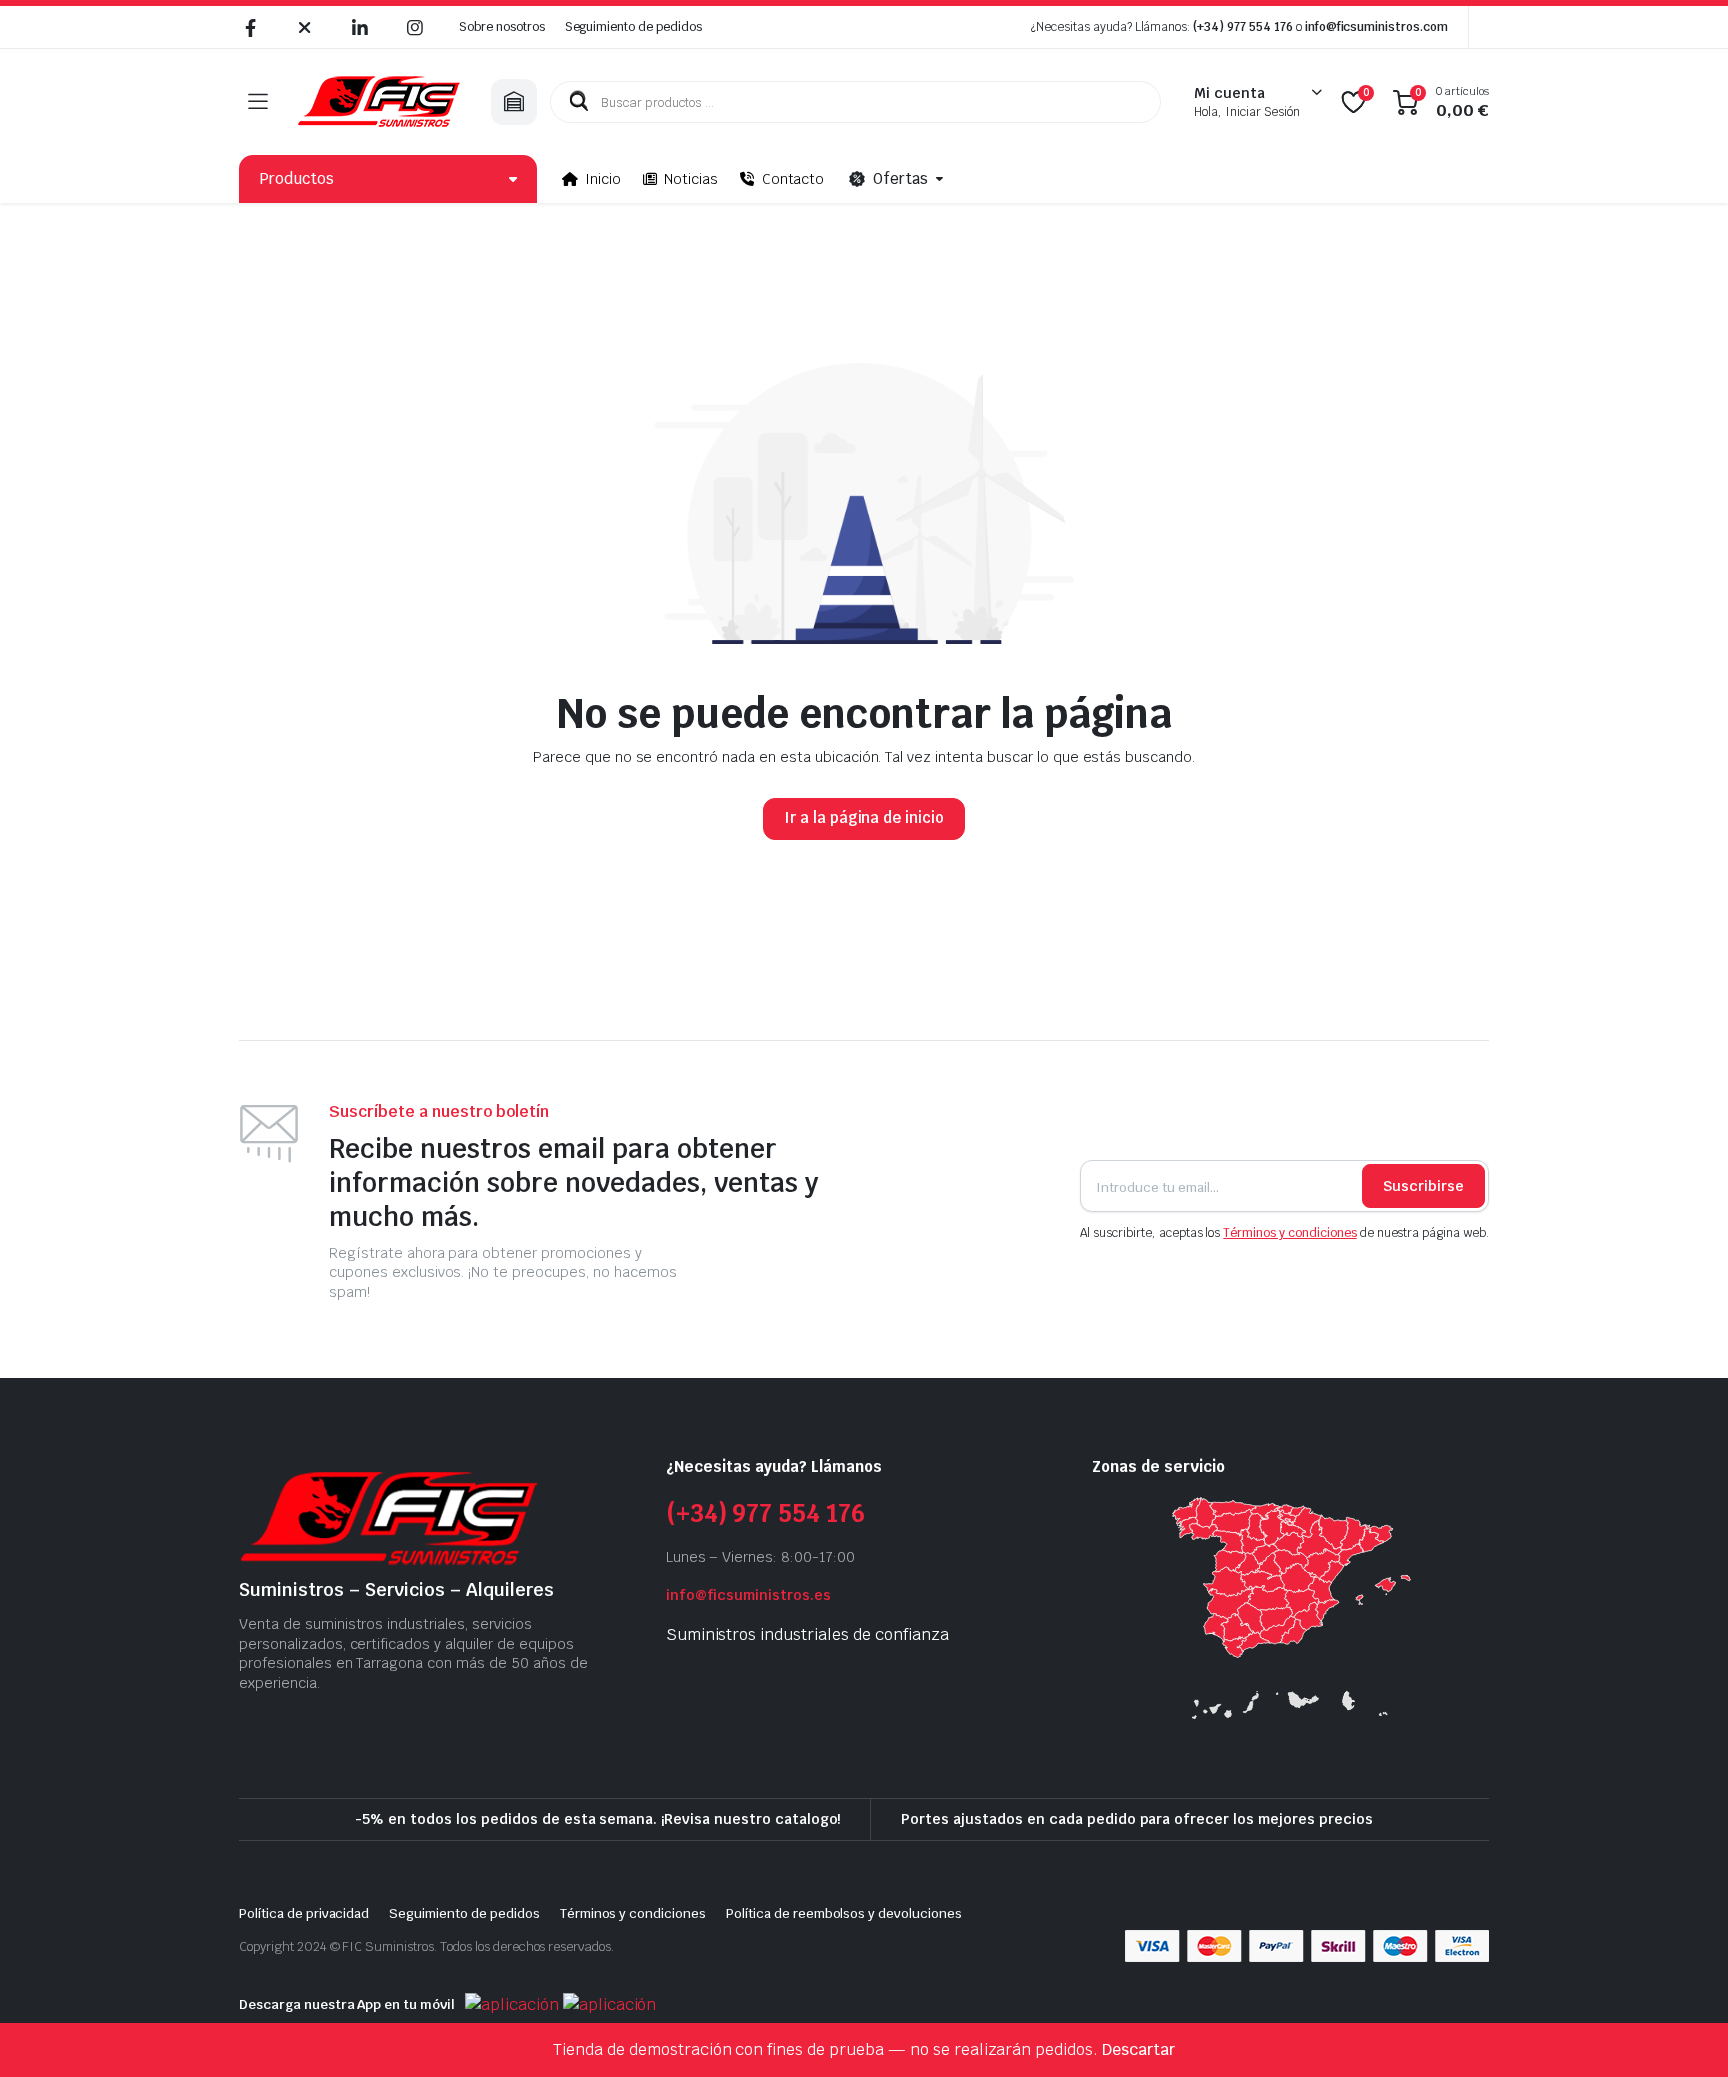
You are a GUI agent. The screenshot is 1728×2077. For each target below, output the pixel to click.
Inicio (603, 179)
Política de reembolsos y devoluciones (844, 1913)
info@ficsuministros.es (748, 1595)
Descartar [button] (1138, 2049)
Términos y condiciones (1289, 1233)
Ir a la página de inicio (864, 817)
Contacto (793, 179)
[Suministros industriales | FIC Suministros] (379, 102)
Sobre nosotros (502, 27)
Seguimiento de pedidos (633, 27)
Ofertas (900, 178)
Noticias (691, 179)
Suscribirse (1423, 1186)
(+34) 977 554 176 (1243, 27)
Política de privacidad (304, 1913)
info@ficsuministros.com (1376, 27)
